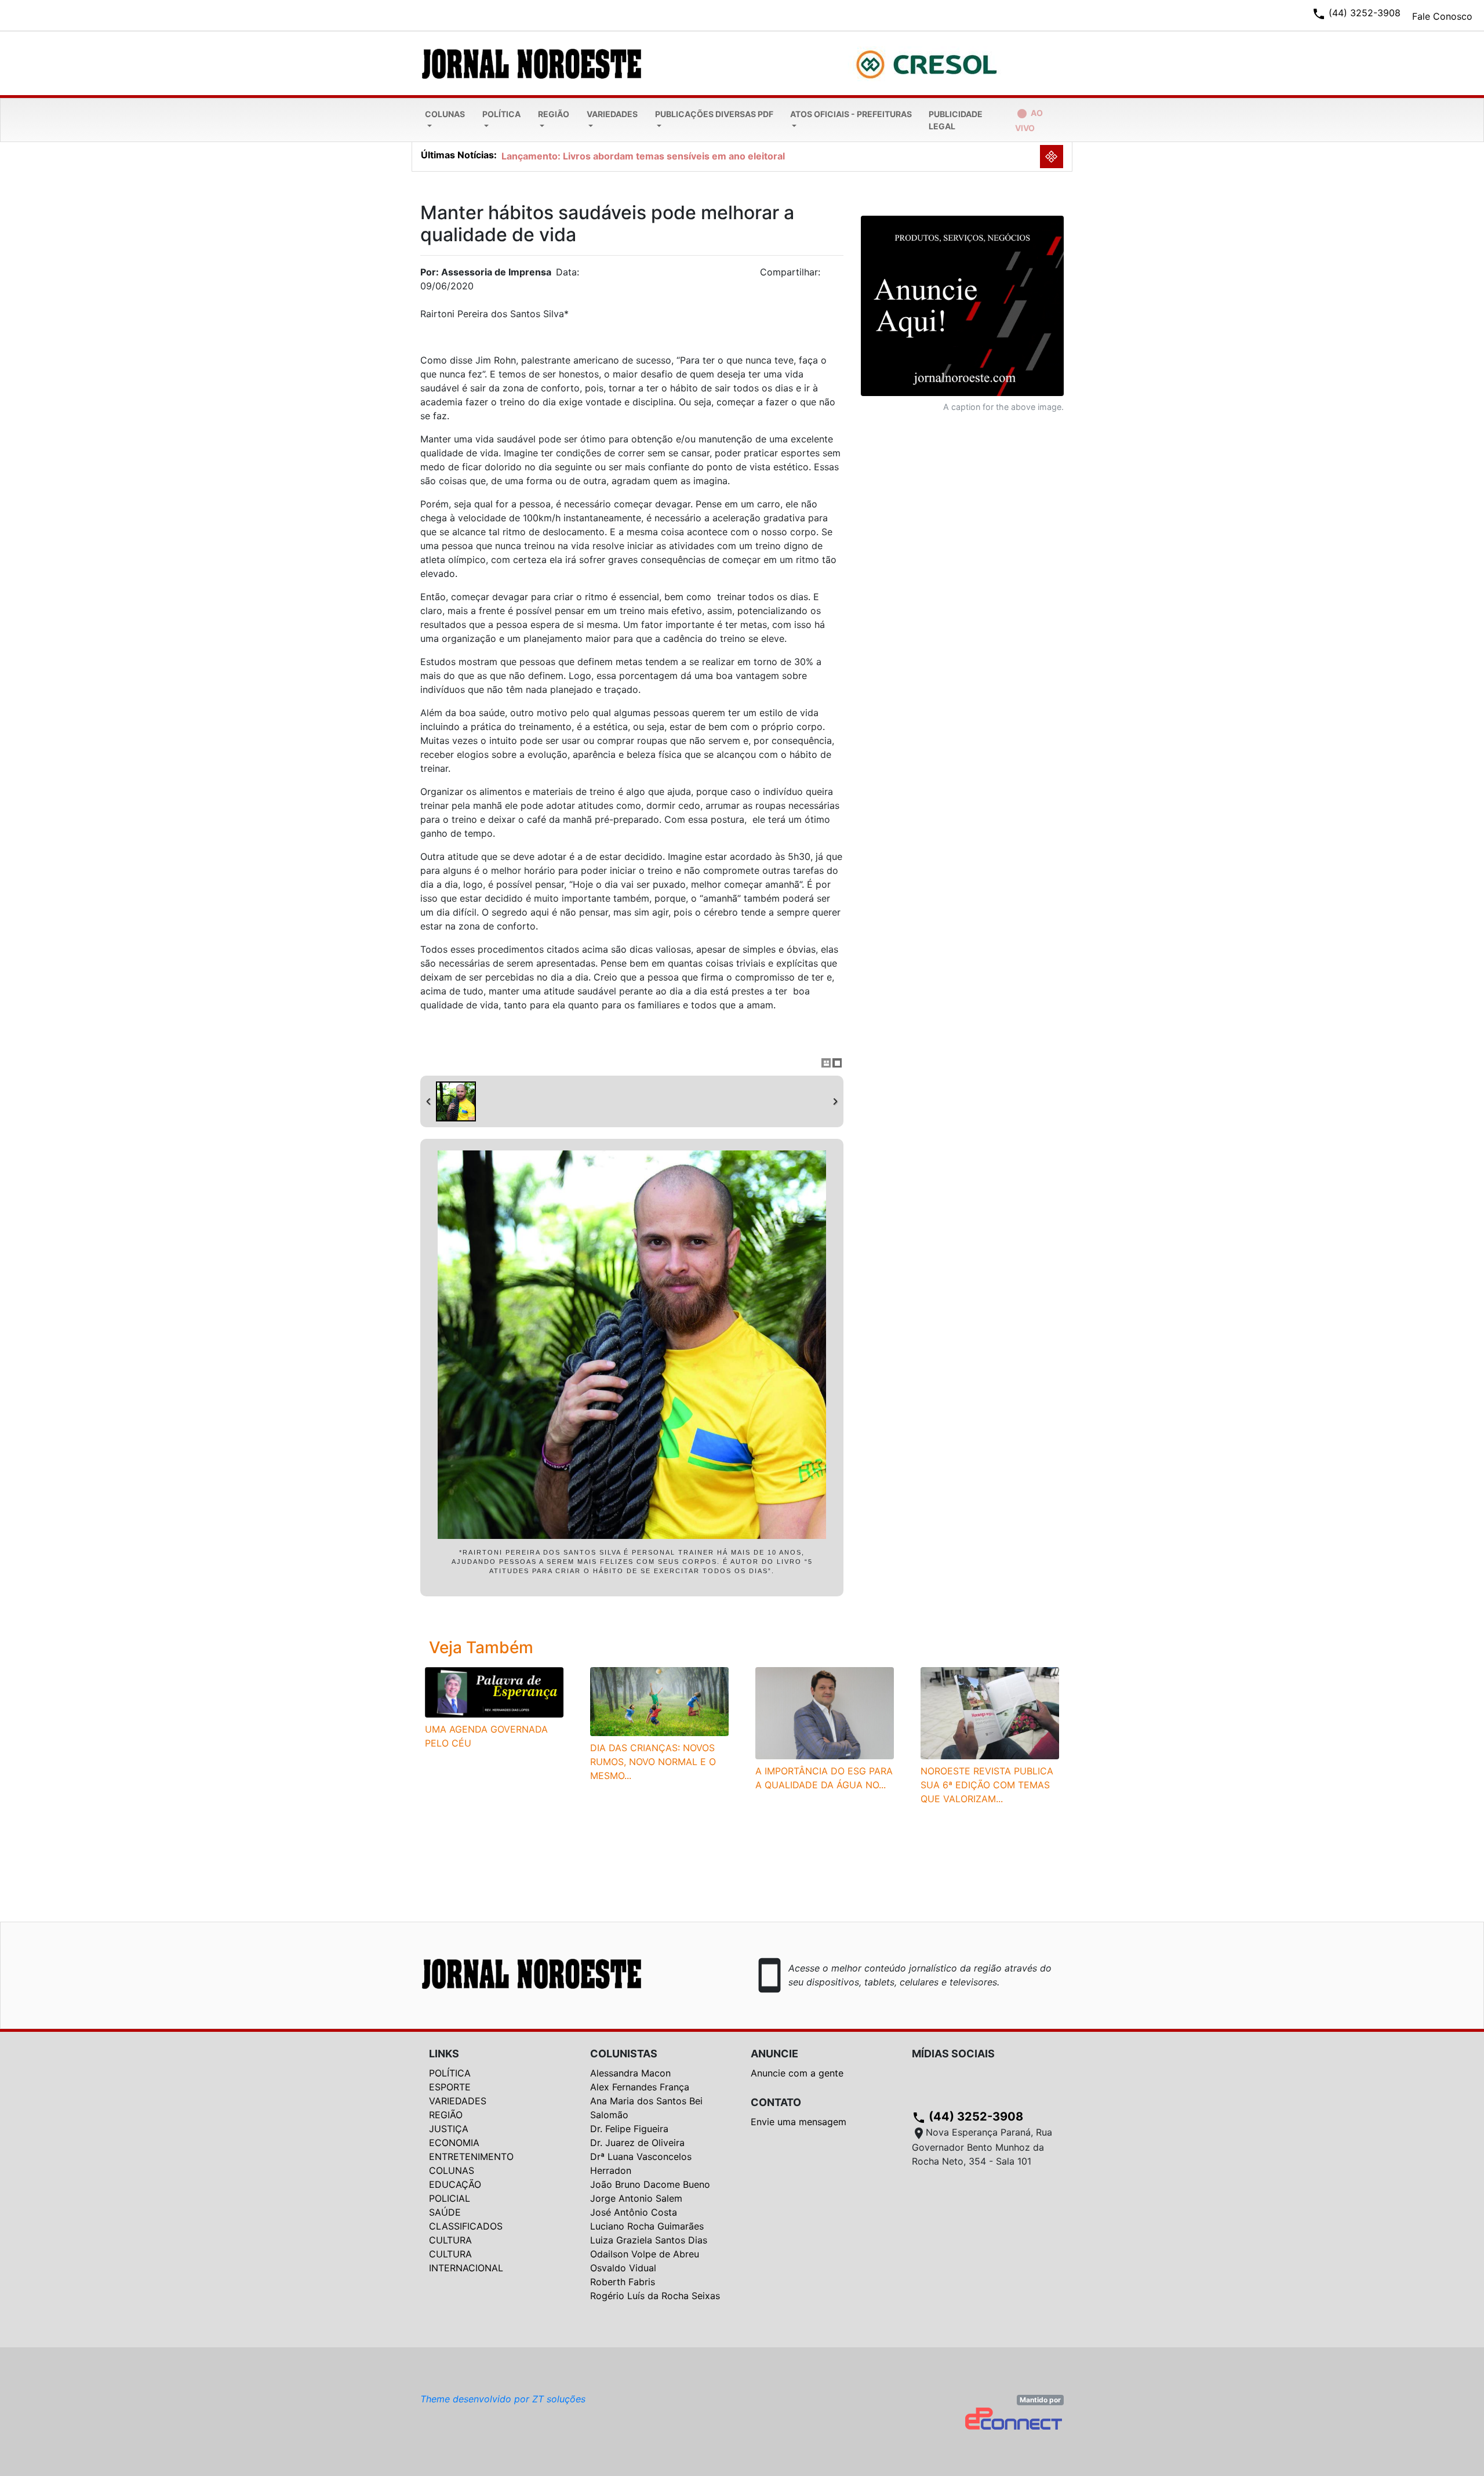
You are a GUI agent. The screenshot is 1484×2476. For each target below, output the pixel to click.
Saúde (445, 2212)
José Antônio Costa (634, 2212)
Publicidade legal (956, 120)
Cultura (450, 2240)
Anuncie (774, 2054)
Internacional (466, 2268)
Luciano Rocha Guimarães (647, 2226)
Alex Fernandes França (640, 2087)
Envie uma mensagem (799, 2122)
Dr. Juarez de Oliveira (637, 2143)
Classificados (466, 2226)
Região (554, 114)
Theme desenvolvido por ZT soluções (503, 2399)
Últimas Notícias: (459, 155)
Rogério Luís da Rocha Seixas (655, 2296)
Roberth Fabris (623, 2282)
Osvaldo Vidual (623, 2268)
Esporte (450, 2087)
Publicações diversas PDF (714, 114)
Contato (776, 2102)
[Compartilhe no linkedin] (829, 275)
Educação (455, 2184)
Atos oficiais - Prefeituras (851, 114)
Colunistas (624, 2054)
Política (501, 114)
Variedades (612, 114)
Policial (450, 2198)
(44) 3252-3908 (967, 2116)
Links (444, 2054)
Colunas (445, 114)
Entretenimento (471, 2156)
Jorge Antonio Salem (636, 2198)
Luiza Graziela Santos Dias (649, 2240)
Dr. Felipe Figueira (629, 2129)
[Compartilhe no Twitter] (835, 275)
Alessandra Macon (630, 2073)
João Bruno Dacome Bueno (650, 2184)
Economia (454, 2143)
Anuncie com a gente (797, 2073)
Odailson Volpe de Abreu (645, 2254)
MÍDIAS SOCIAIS (953, 2054)
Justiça (449, 2129)
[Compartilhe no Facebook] (841, 275)
